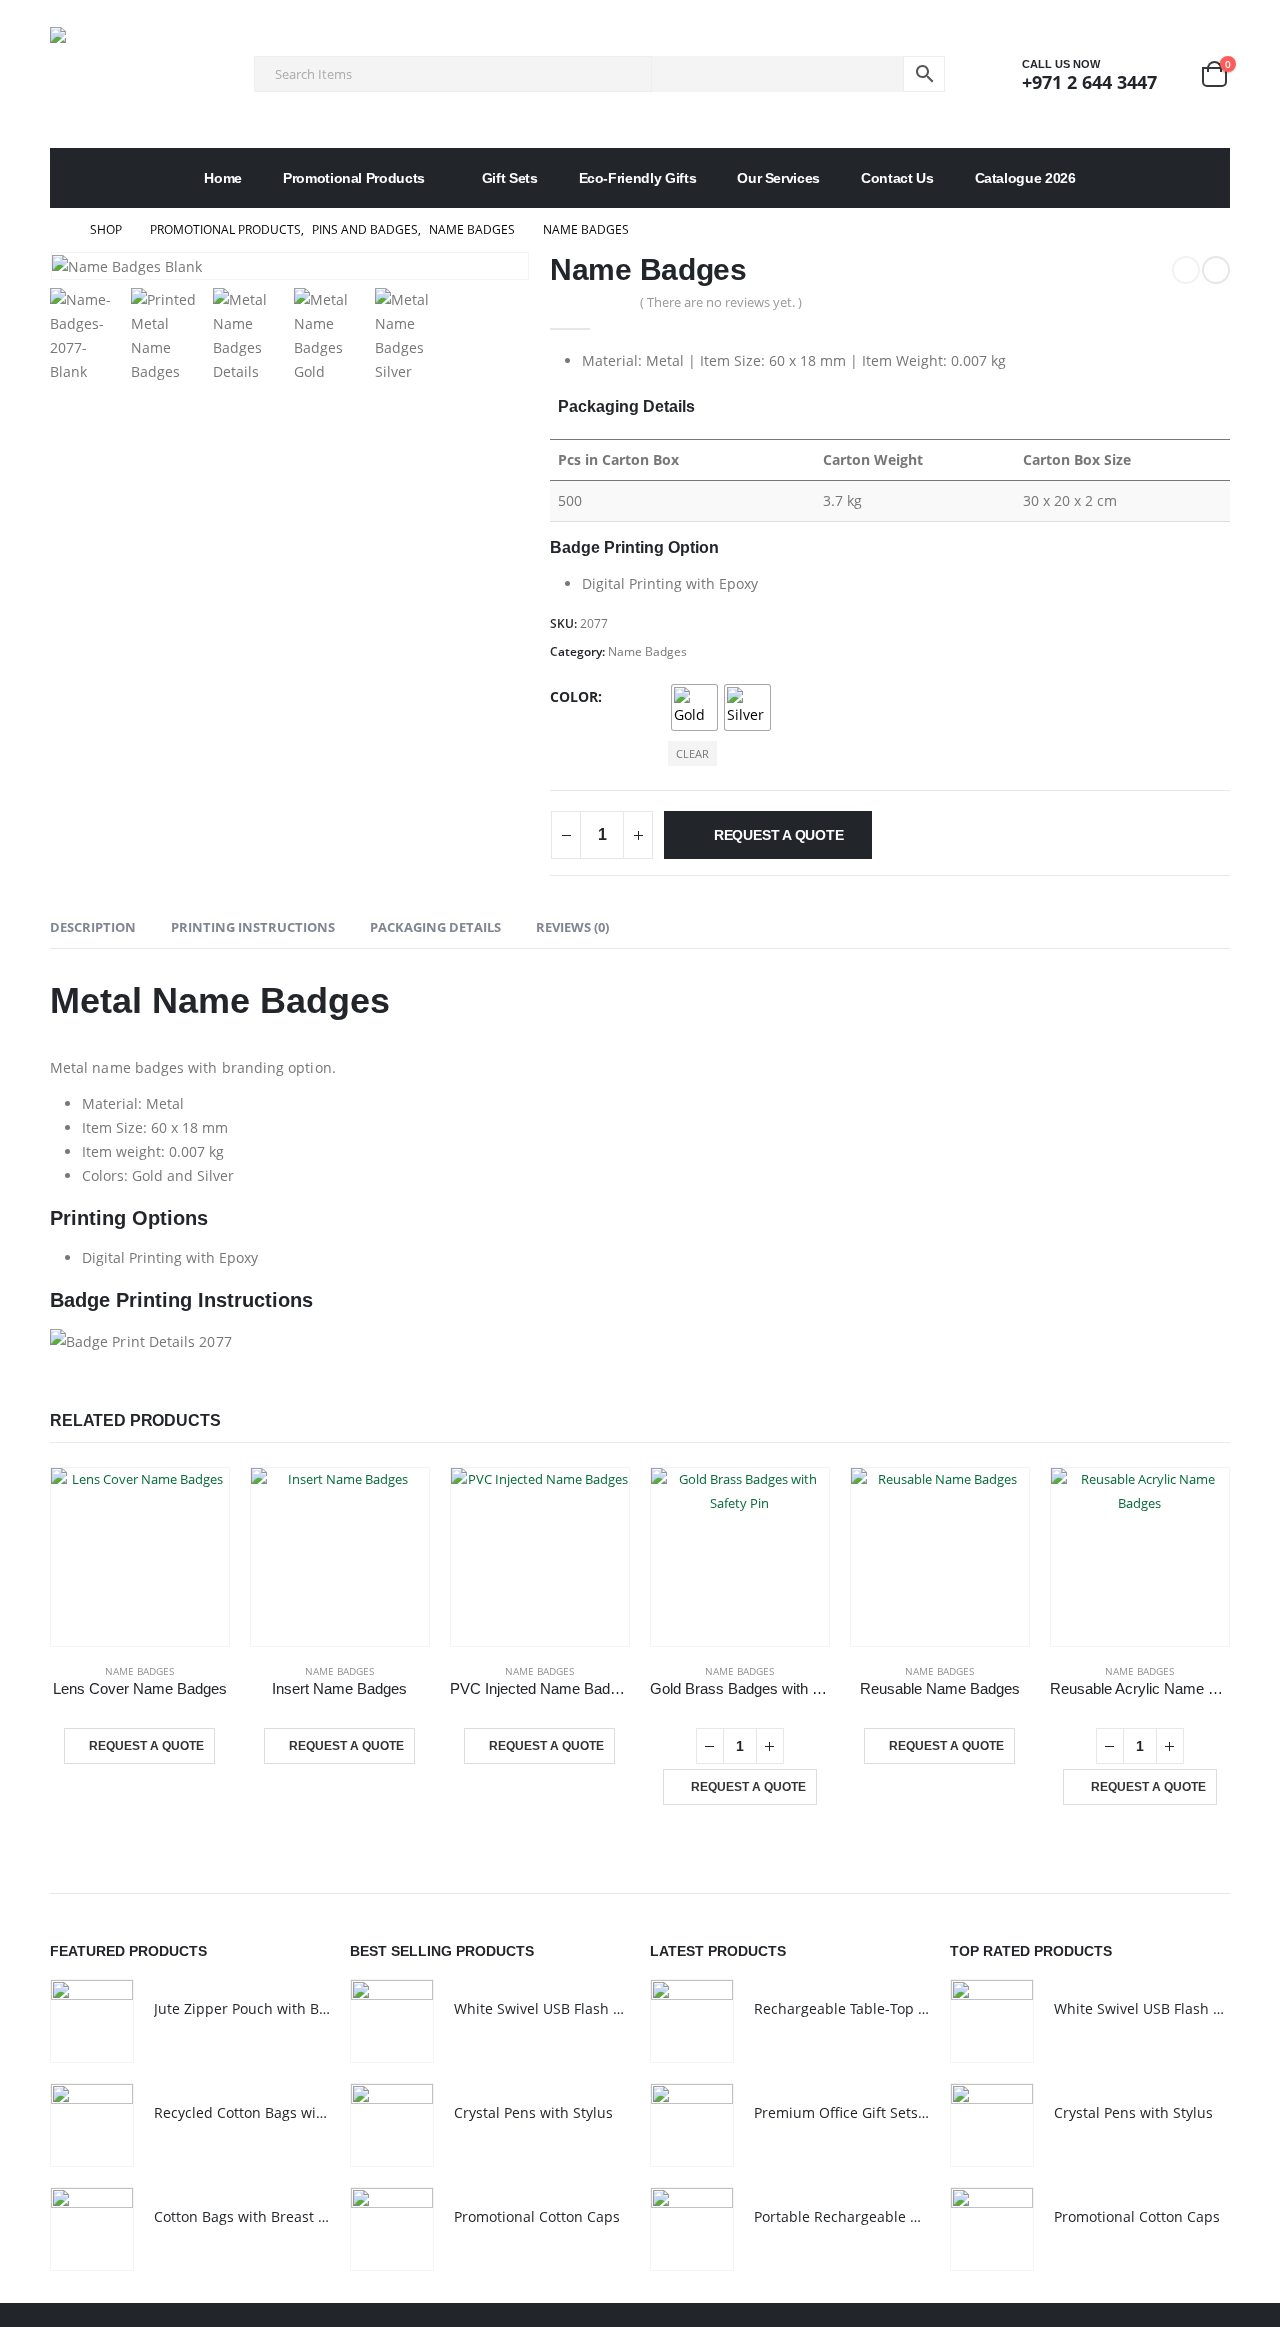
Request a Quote (779, 835)
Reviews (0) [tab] (572, 927)
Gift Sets (510, 178)
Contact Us (897, 178)
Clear (692, 753)
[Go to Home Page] (56, 230)
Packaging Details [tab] (435, 927)
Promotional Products (354, 178)
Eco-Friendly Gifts (638, 178)
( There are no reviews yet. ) (721, 302)
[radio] (694, 707)
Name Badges (647, 651)
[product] (140, 1557)
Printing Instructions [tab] (253, 927)
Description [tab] (93, 927)
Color (574, 696)
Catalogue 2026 (1025, 178)
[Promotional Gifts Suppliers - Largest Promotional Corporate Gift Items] (140, 74)
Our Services (778, 178)
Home (223, 178)
